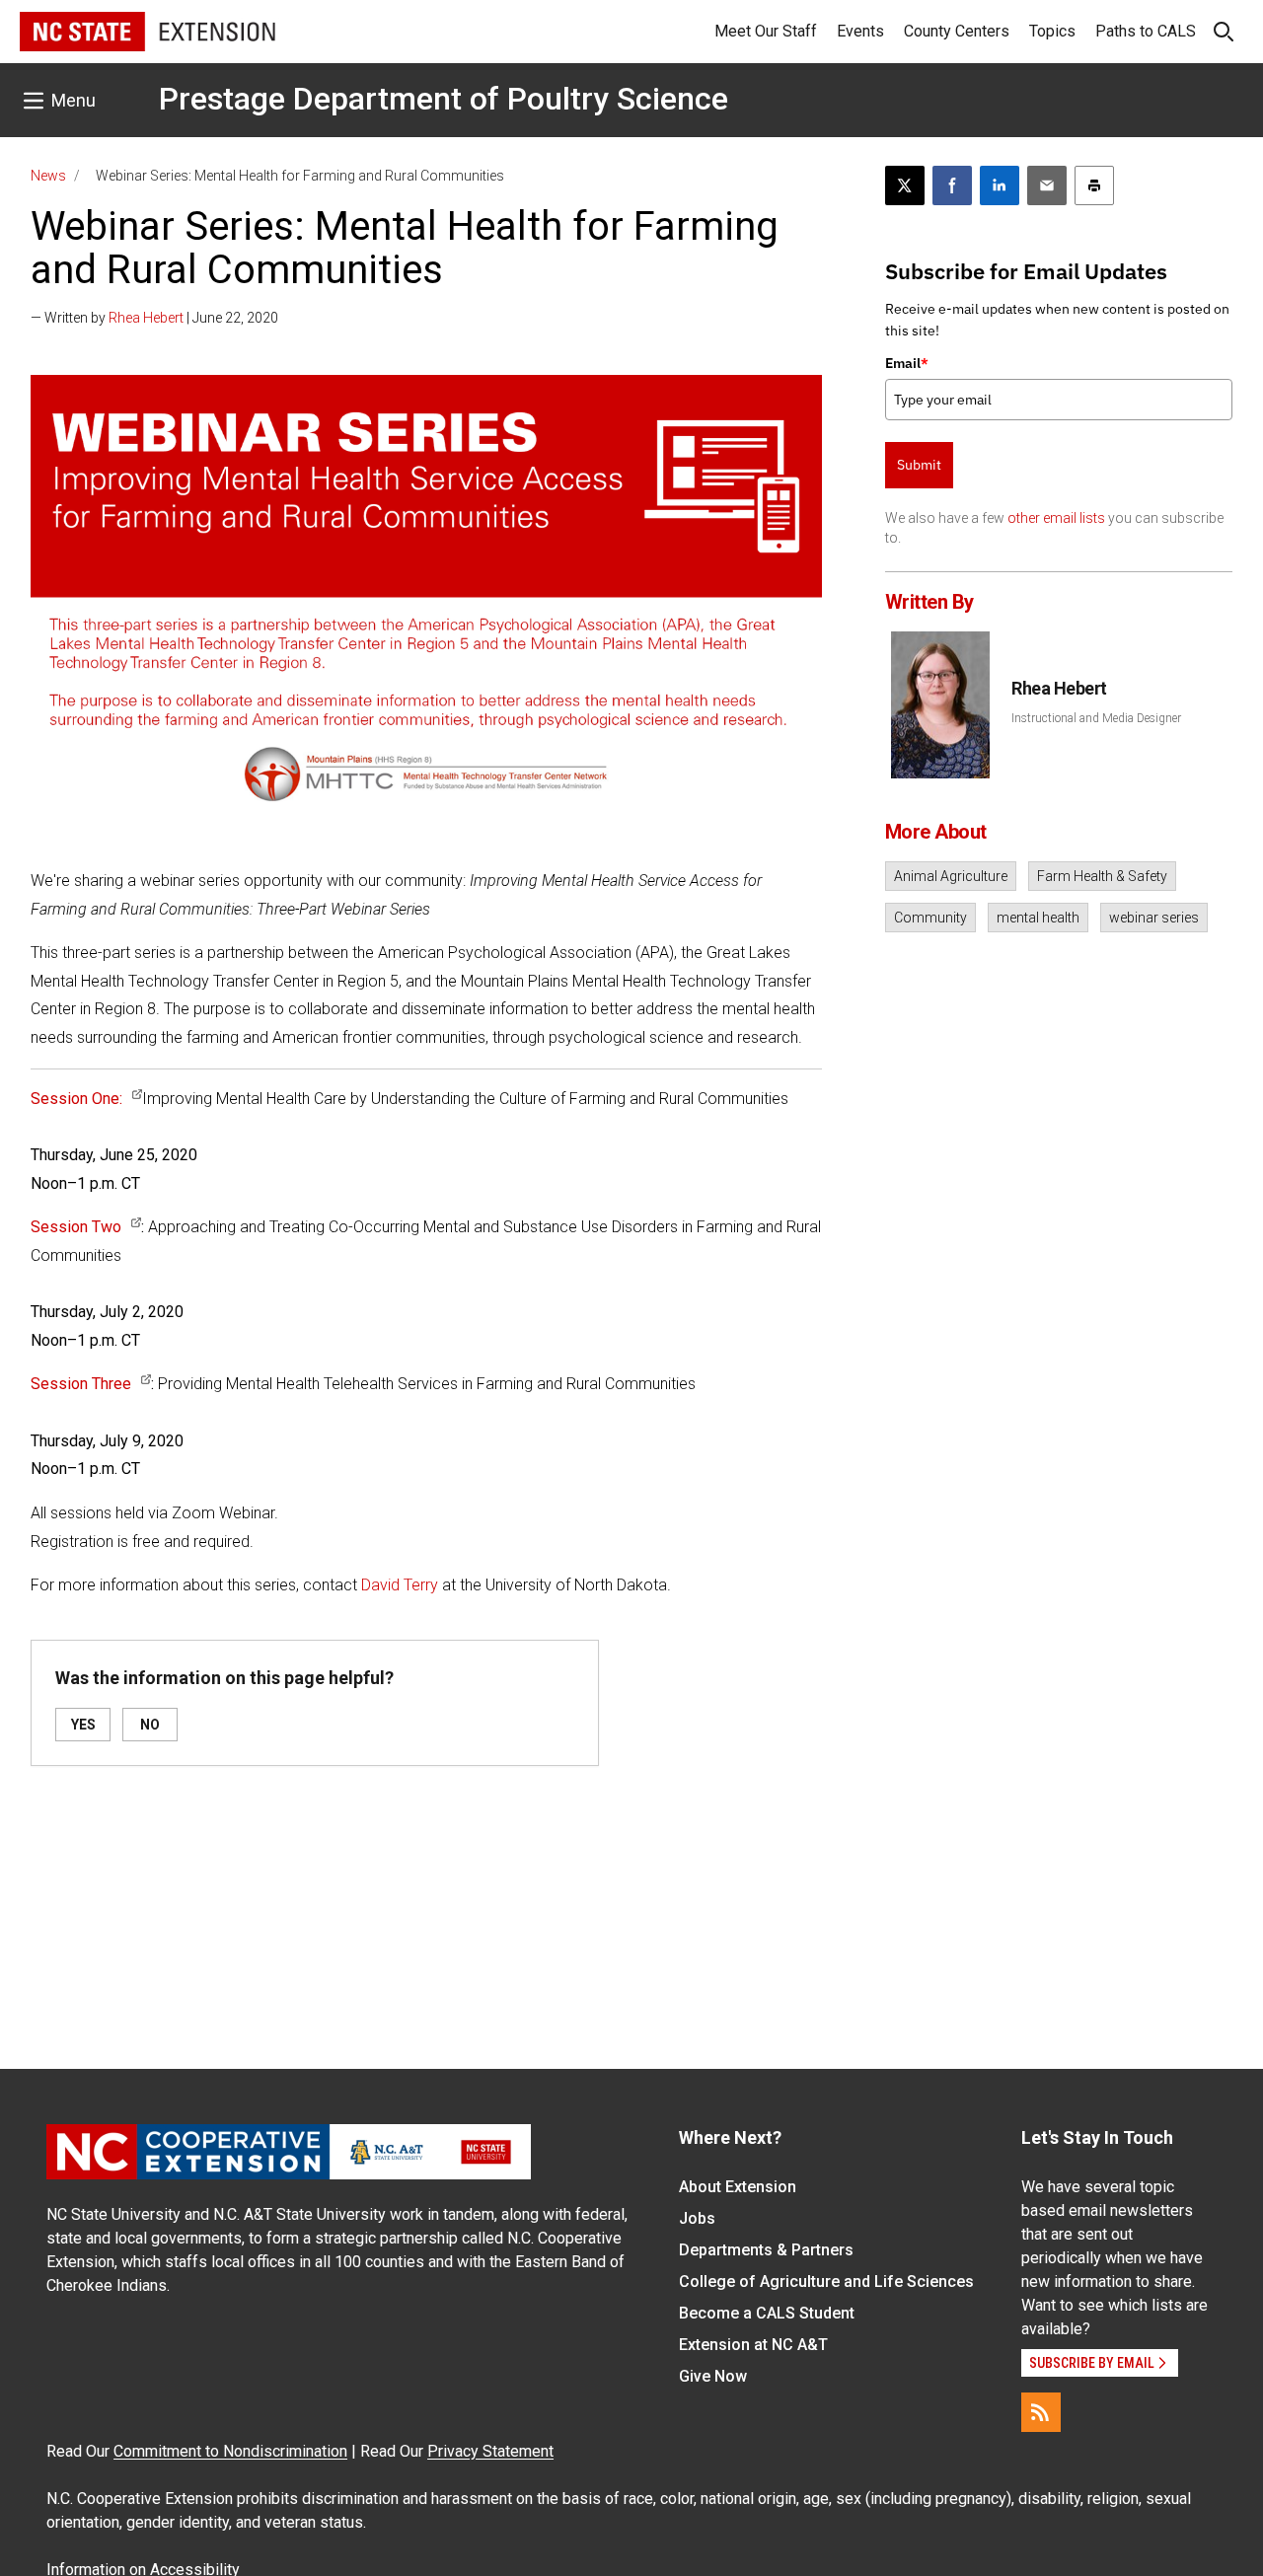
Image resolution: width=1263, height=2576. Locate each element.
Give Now (713, 2376)
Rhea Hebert (146, 318)
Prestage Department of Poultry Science (444, 99)
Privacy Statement (490, 2451)
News (48, 176)
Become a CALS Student (767, 2313)
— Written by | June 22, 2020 (154, 318)
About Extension (738, 2187)
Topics (1052, 31)
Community (930, 918)
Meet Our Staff (766, 31)
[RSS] (1041, 2412)
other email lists (1056, 518)
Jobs (697, 2218)
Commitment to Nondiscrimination (230, 2451)
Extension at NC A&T (753, 2345)
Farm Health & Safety (1102, 876)
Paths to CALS (1146, 31)
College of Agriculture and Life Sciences (826, 2282)
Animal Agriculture (951, 876)
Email (907, 363)
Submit (919, 465)
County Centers (957, 31)
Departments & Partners (766, 2250)
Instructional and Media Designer (1096, 718)
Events (860, 31)
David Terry (400, 1585)
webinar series (1154, 918)
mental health (1038, 918)
